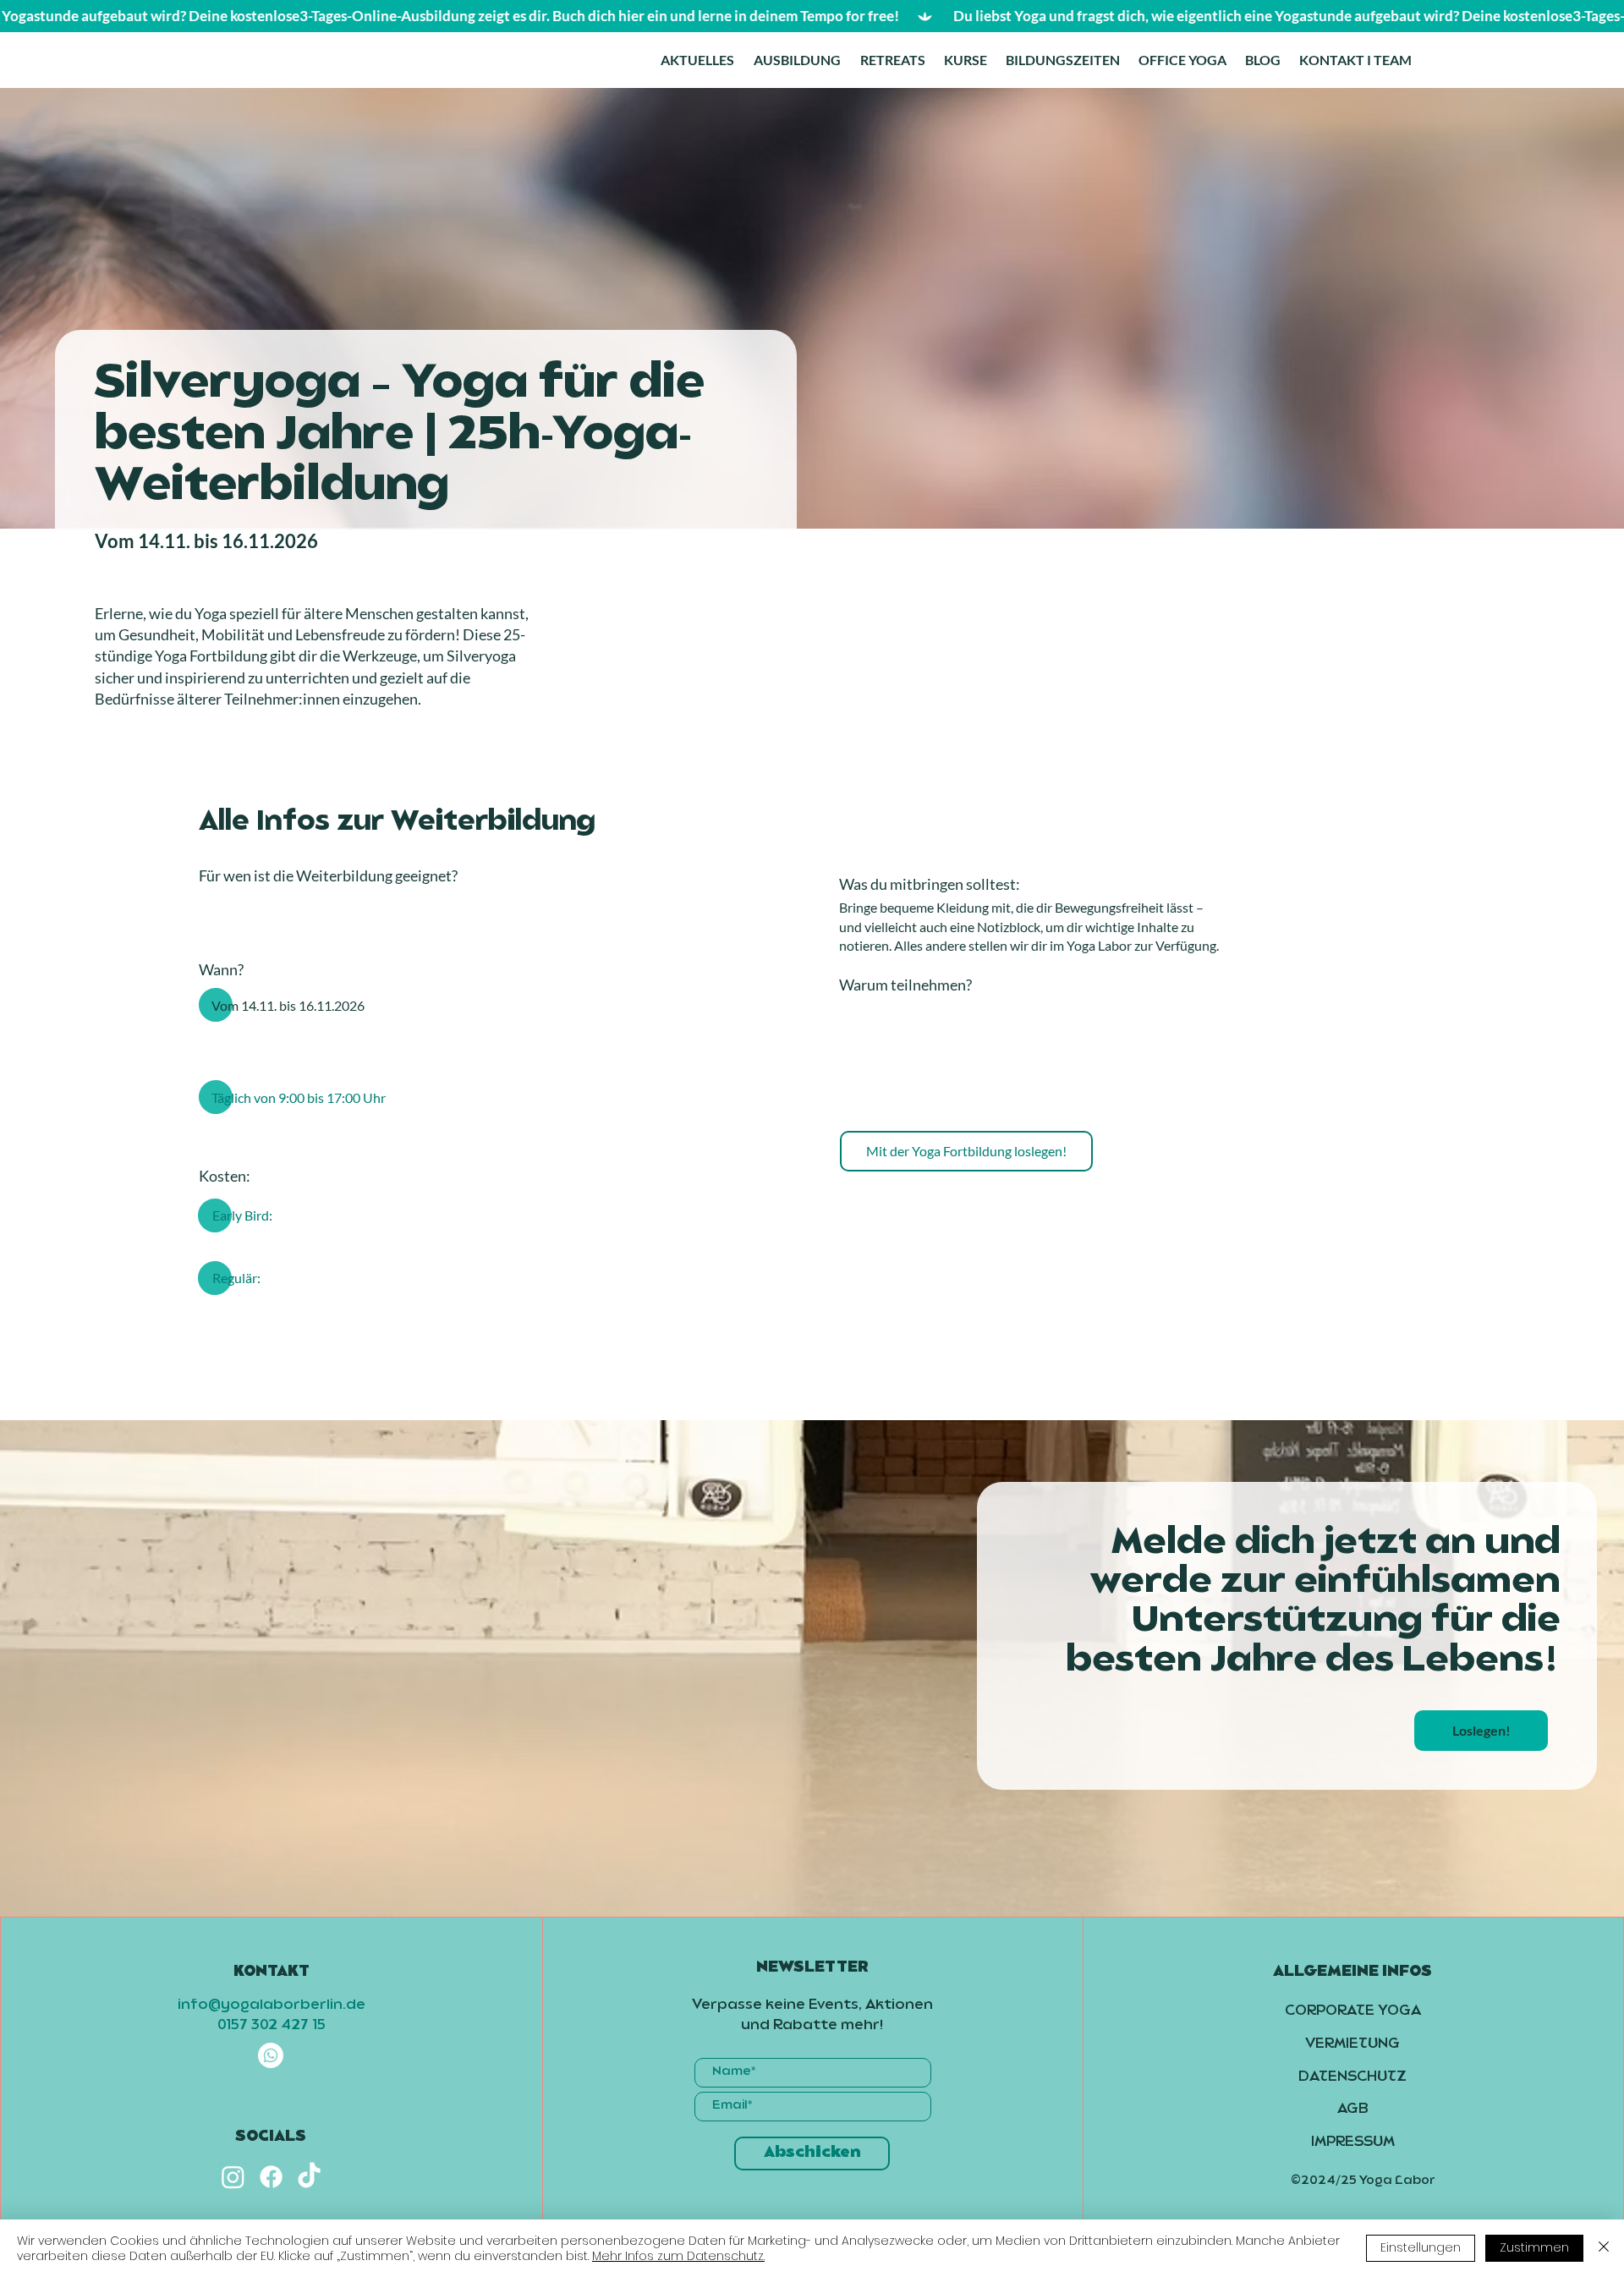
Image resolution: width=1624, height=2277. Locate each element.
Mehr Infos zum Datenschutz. (678, 2256)
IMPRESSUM (1353, 2143)
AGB (1353, 2110)
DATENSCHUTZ (1352, 2077)
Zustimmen (1534, 2247)
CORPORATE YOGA (1353, 2011)
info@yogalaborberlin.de (272, 2005)
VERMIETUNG (1352, 2044)
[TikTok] (309, 2177)
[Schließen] (1604, 2248)
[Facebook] (271, 2177)
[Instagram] (233, 2177)
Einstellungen (1421, 2247)
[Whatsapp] (271, 2055)
